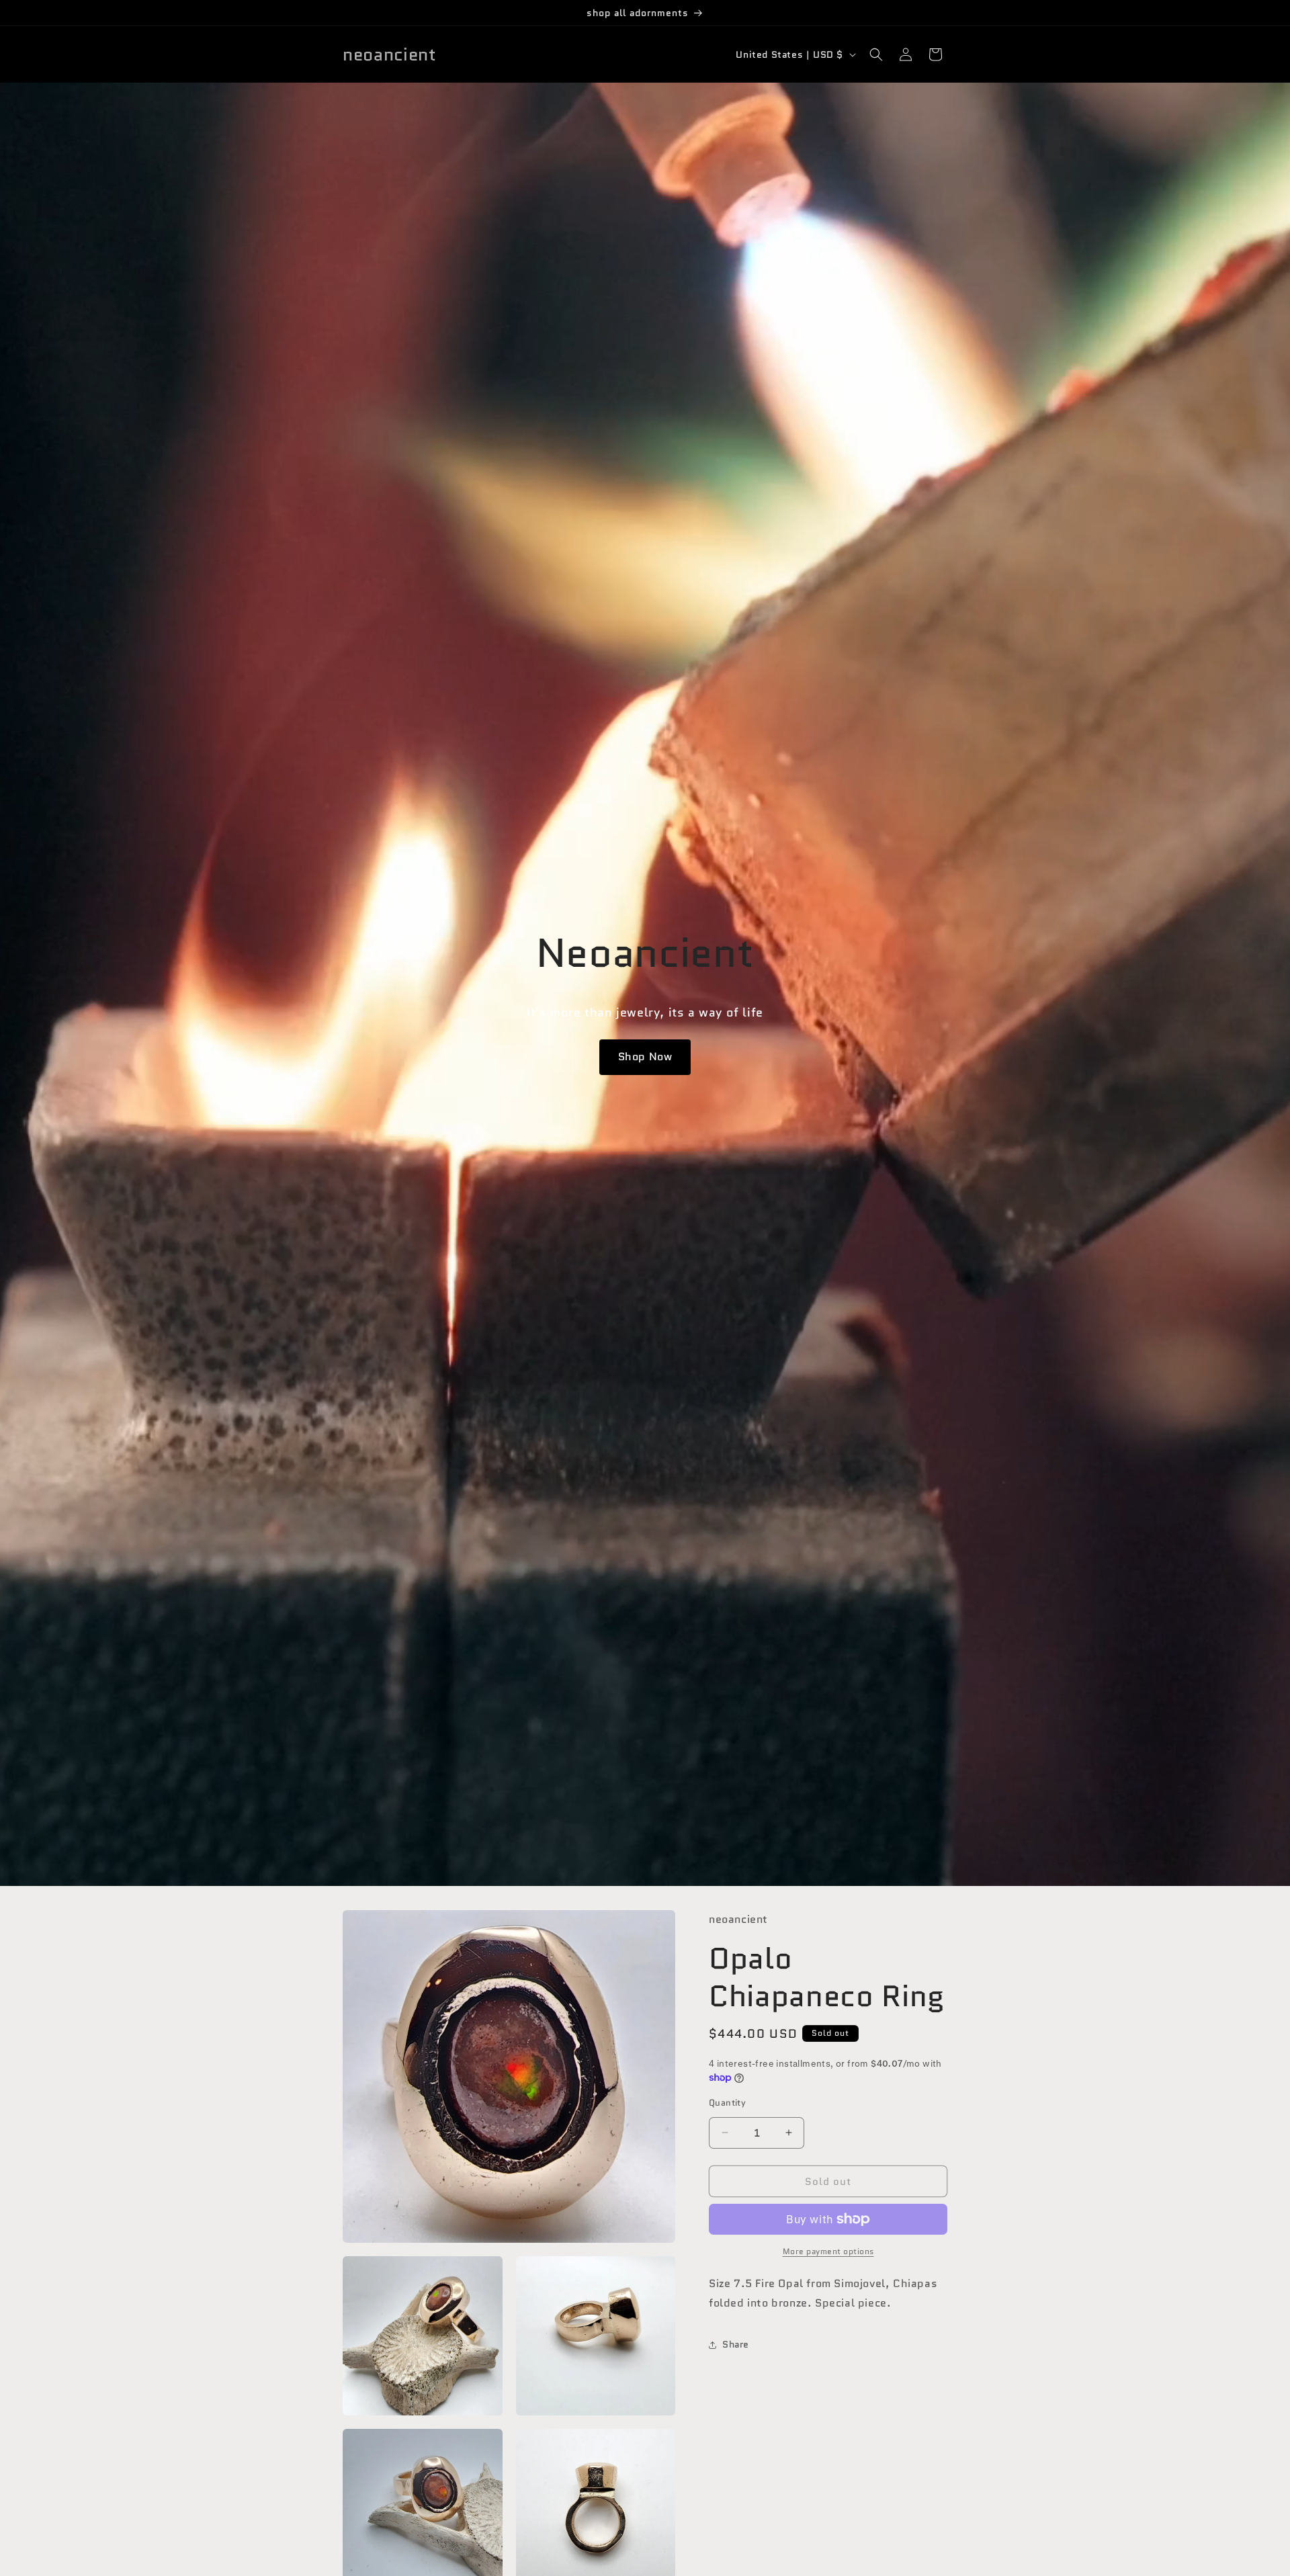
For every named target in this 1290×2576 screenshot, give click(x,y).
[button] (876, 54)
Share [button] (736, 2344)
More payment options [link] (828, 2251)
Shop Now (645, 1057)
